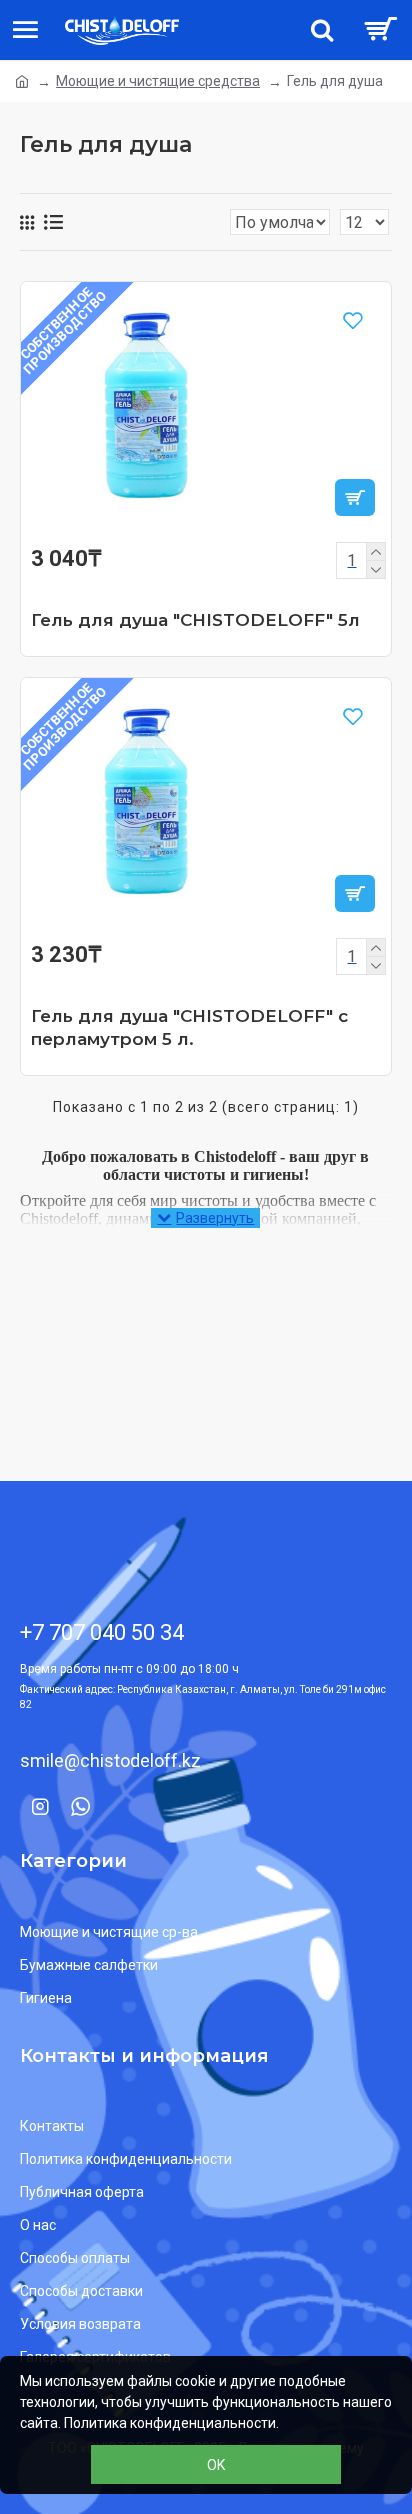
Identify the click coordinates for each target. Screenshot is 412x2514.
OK (216, 2465)
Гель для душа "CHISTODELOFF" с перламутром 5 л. (189, 1027)
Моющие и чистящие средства (158, 81)
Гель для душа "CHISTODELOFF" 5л (195, 620)
